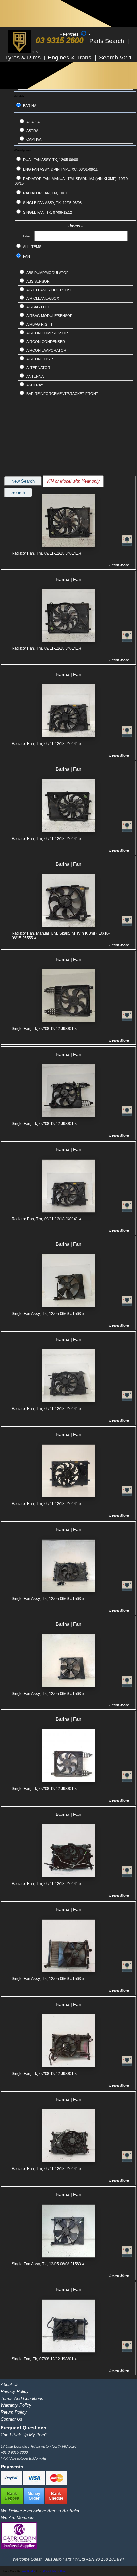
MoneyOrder (34, 2496)
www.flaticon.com (54, 2571)
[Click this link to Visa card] (34, 2483)
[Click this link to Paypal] (12, 2483)
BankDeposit (12, 2496)
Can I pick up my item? (24, 2435)
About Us (10, 2384)
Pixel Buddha (28, 2571)
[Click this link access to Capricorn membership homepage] (19, 2547)
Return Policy (14, 2412)
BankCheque (56, 2496)
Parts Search (108, 41)
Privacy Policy (15, 2391)
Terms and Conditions (22, 2398)
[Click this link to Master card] (56, 2483)
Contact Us (11, 2419)
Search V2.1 (116, 58)
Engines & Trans (70, 58)
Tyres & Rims (24, 58)
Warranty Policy (16, 2405)
